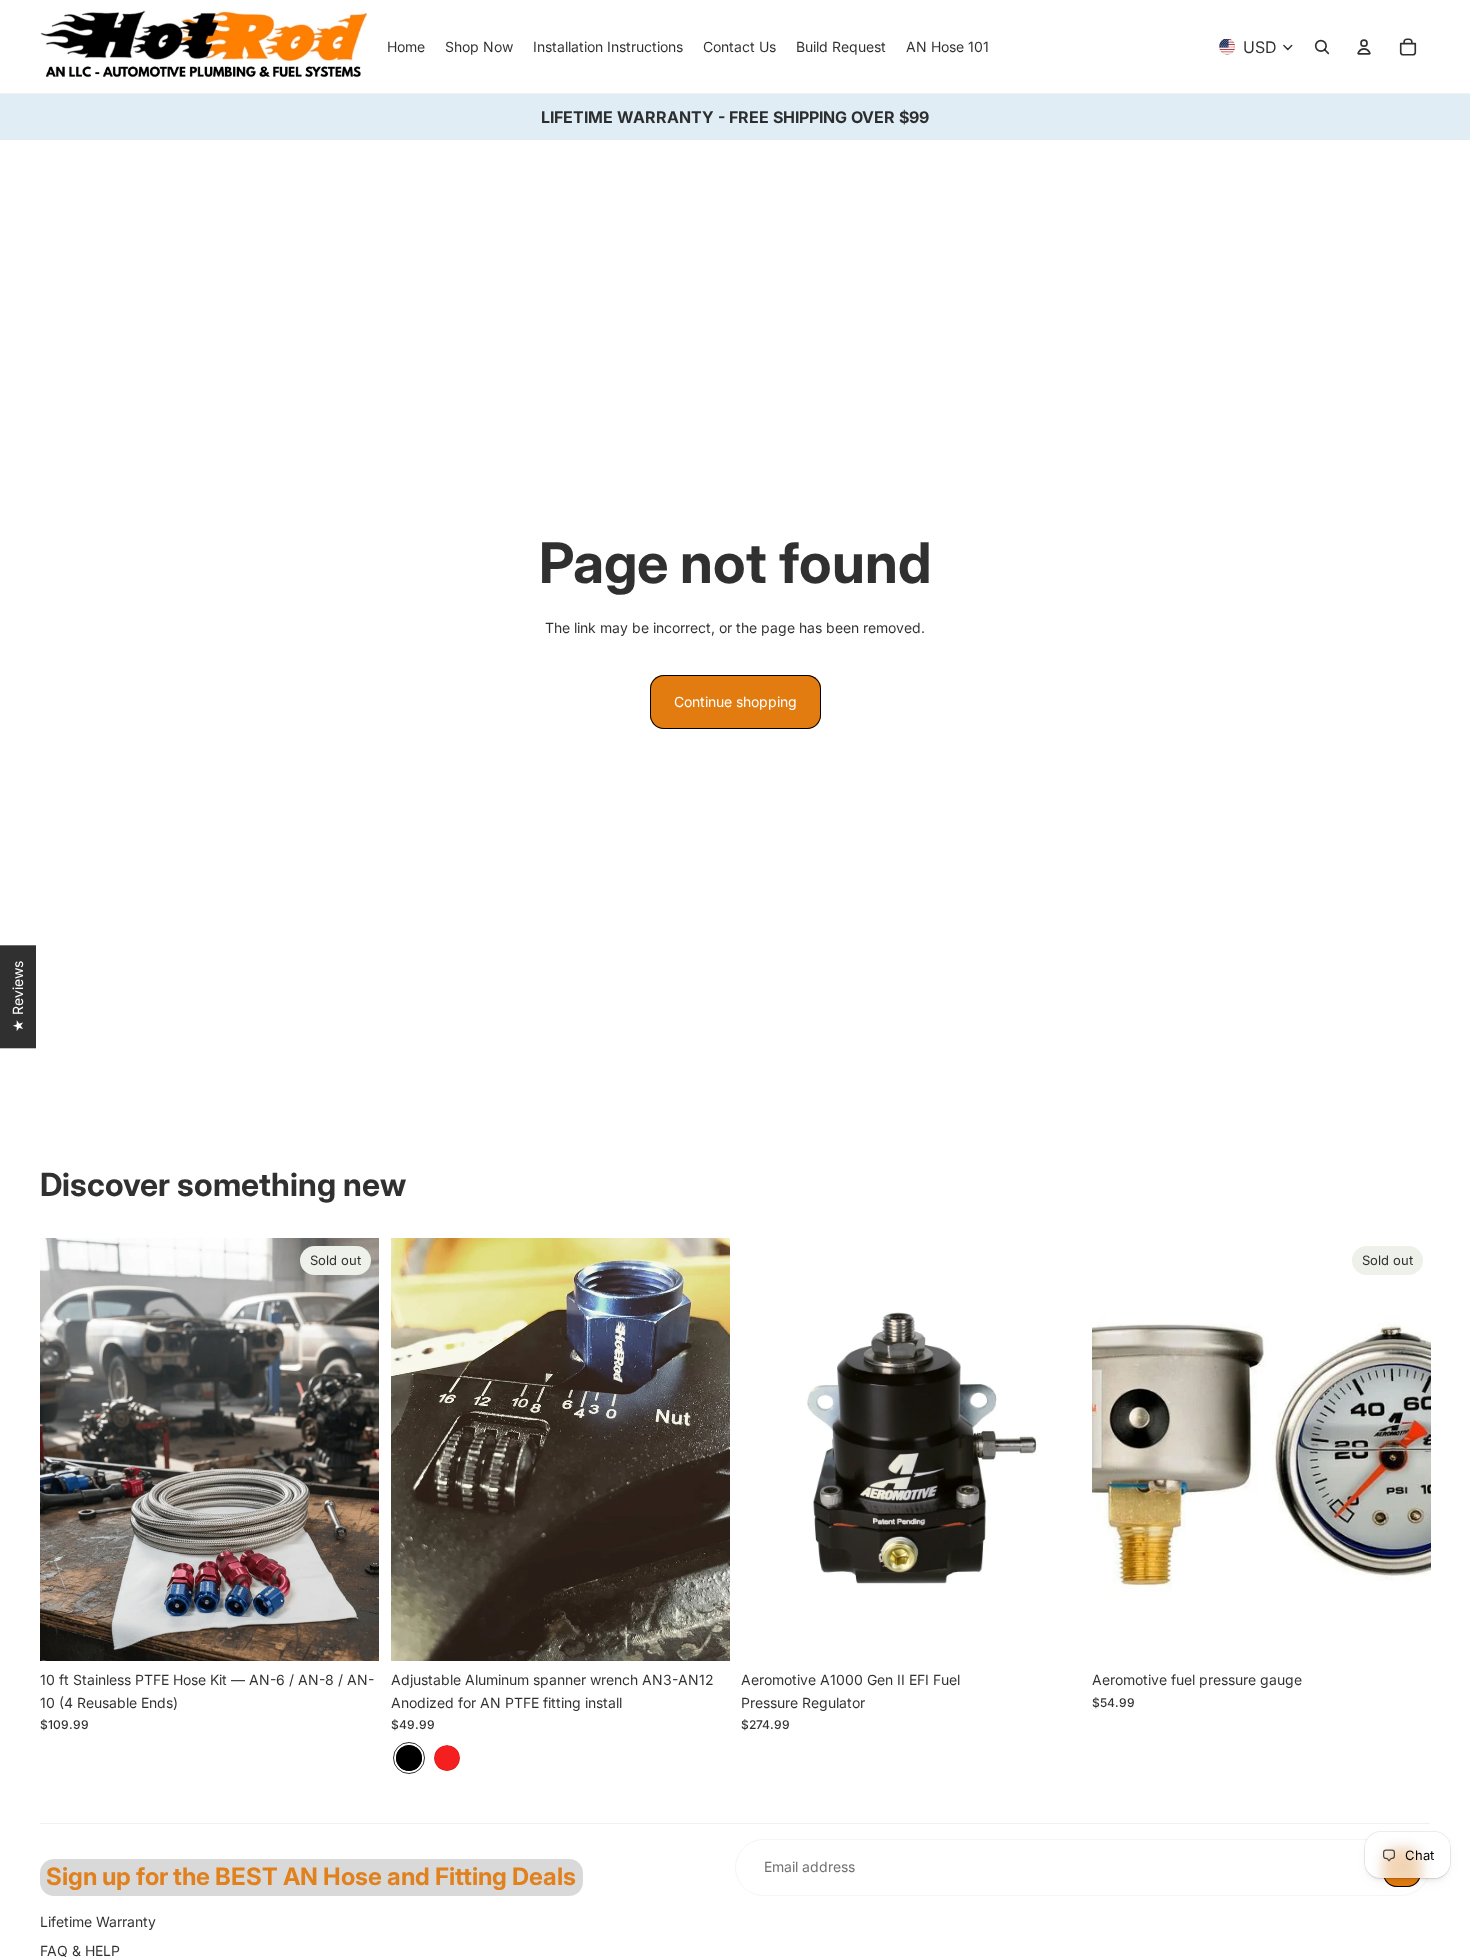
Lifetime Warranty (98, 1921)
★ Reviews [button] (17, 996)
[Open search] (1322, 47)
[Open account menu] (1364, 47)
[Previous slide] (421, 1450)
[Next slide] (699, 1450)
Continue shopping (735, 701)
